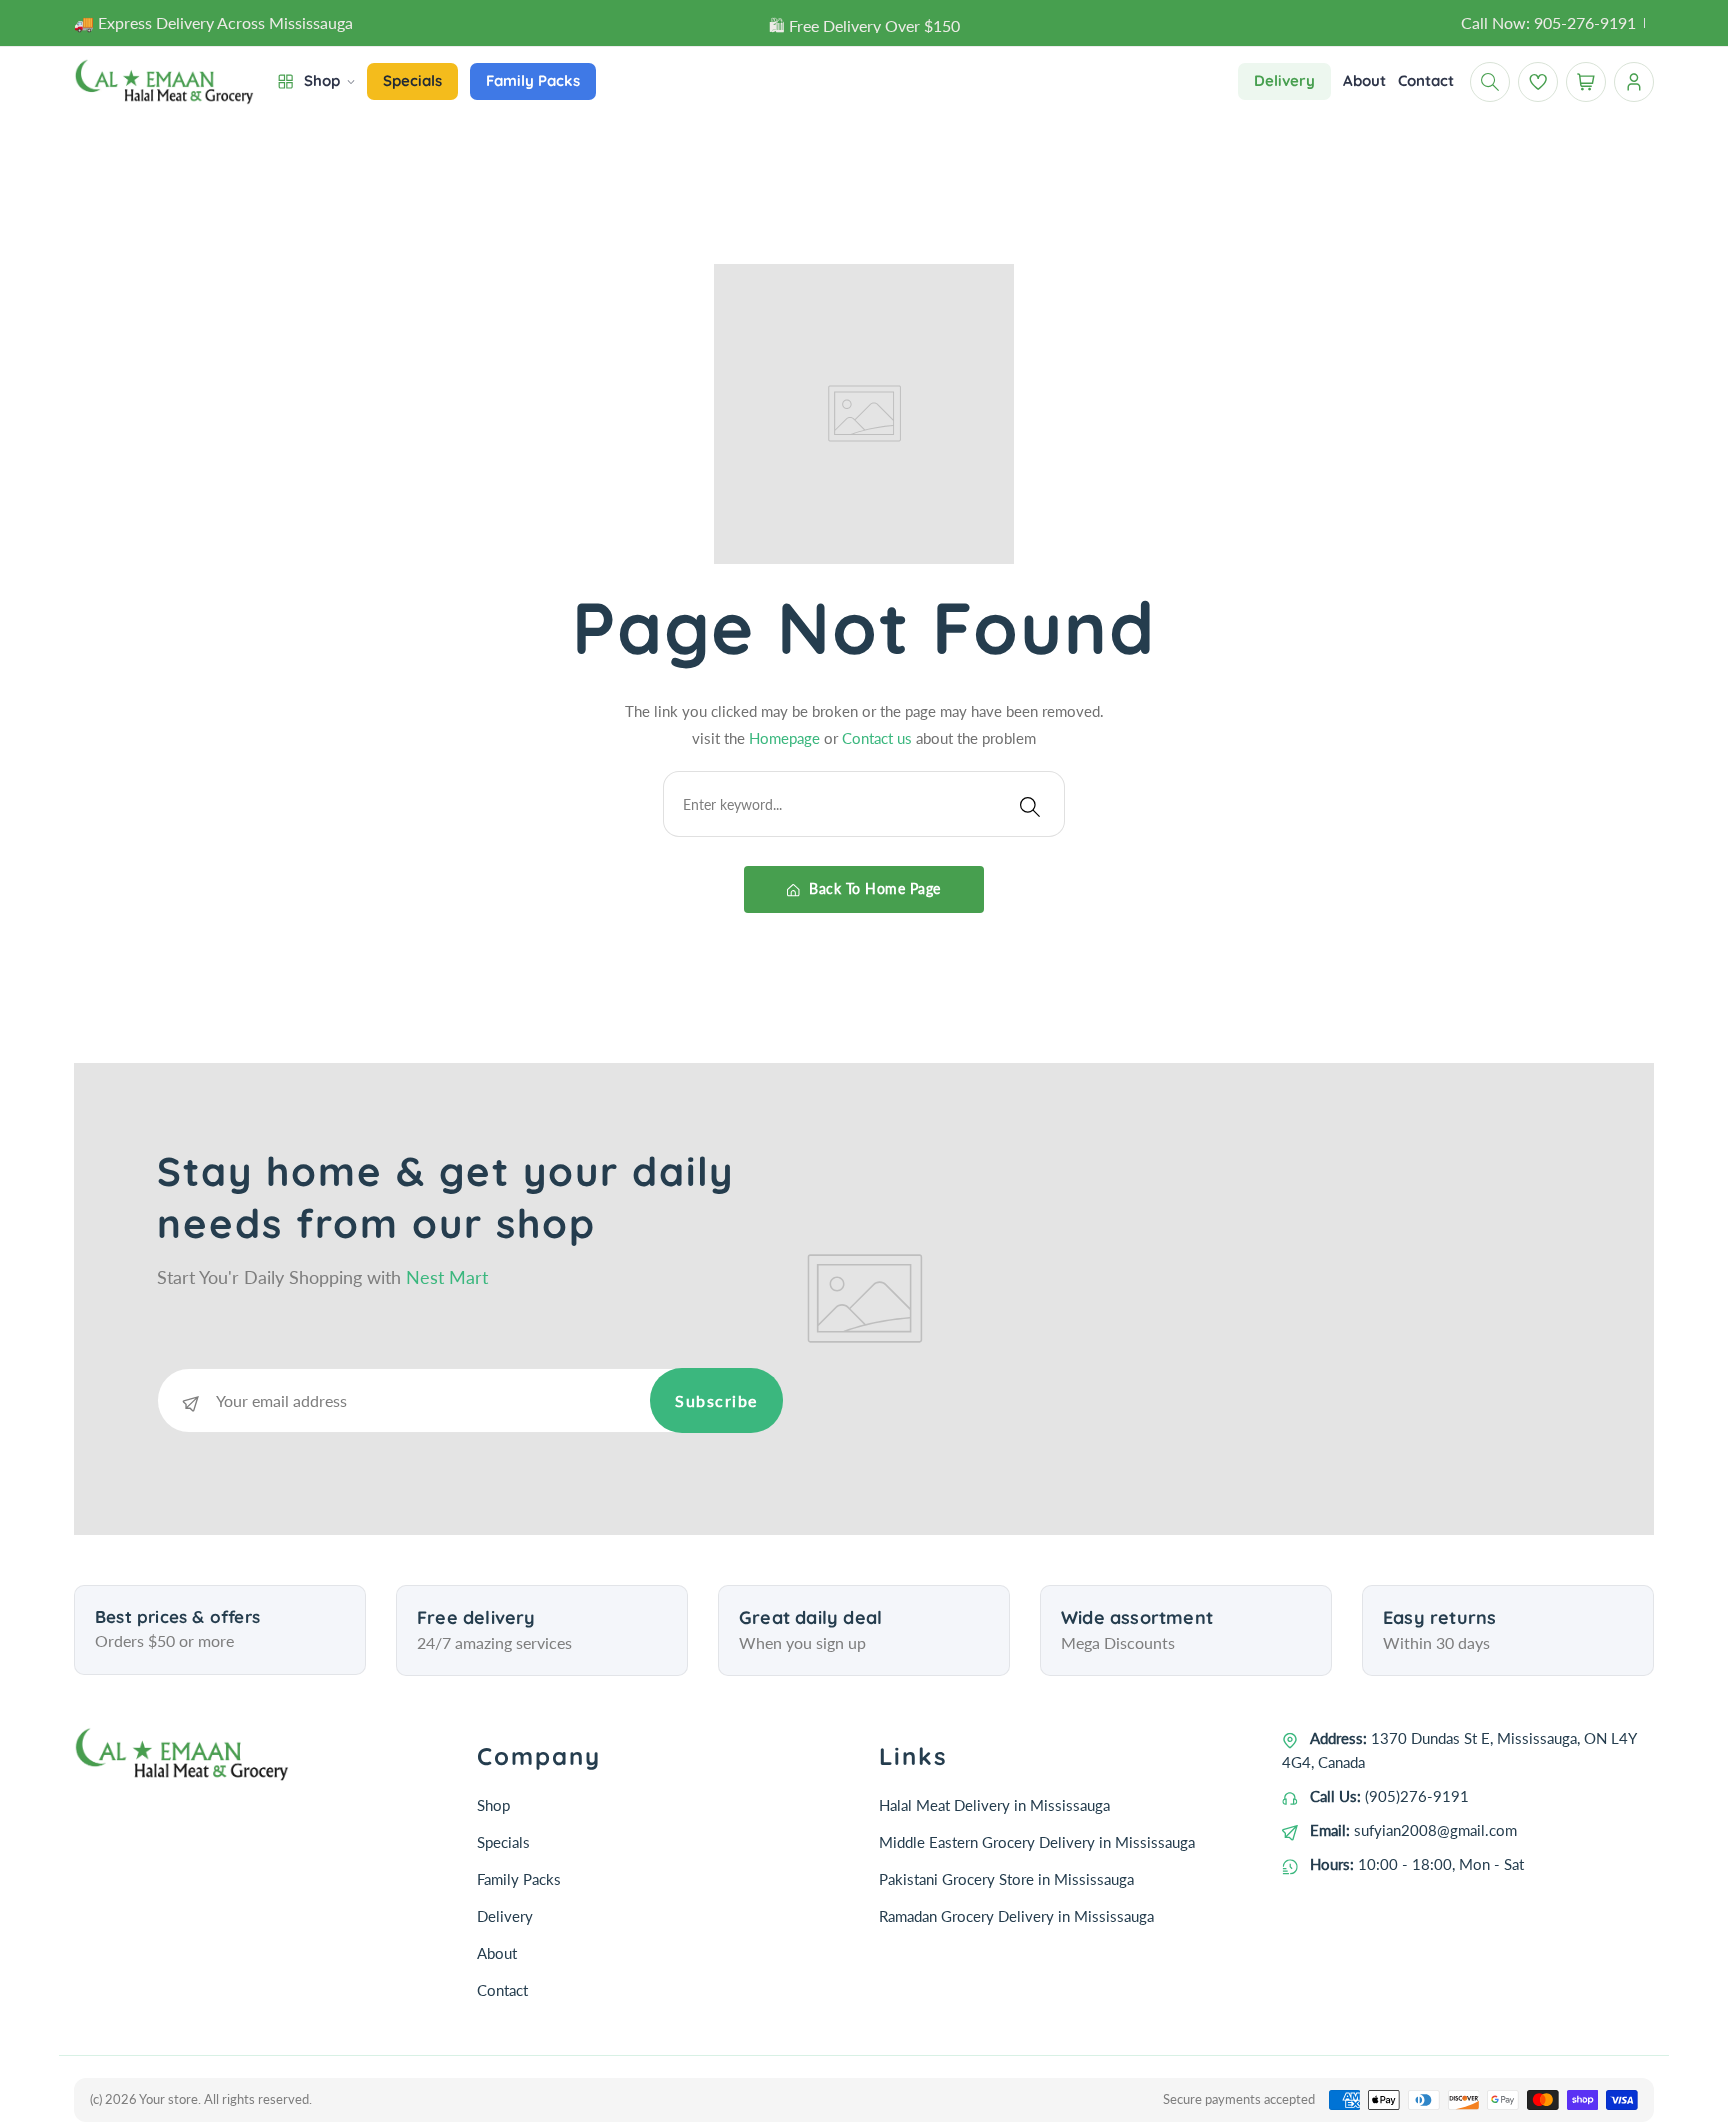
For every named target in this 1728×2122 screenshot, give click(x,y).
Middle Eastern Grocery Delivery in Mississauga (1037, 1842)
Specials (503, 1842)
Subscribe (716, 1400)
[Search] (1030, 804)
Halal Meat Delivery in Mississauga (994, 1805)
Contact (502, 1990)
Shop (493, 1805)
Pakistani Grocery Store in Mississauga (1006, 1879)
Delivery (505, 1916)
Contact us (879, 738)
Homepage (786, 738)
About (497, 1953)
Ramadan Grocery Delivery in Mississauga (1016, 1916)
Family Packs (519, 1879)
